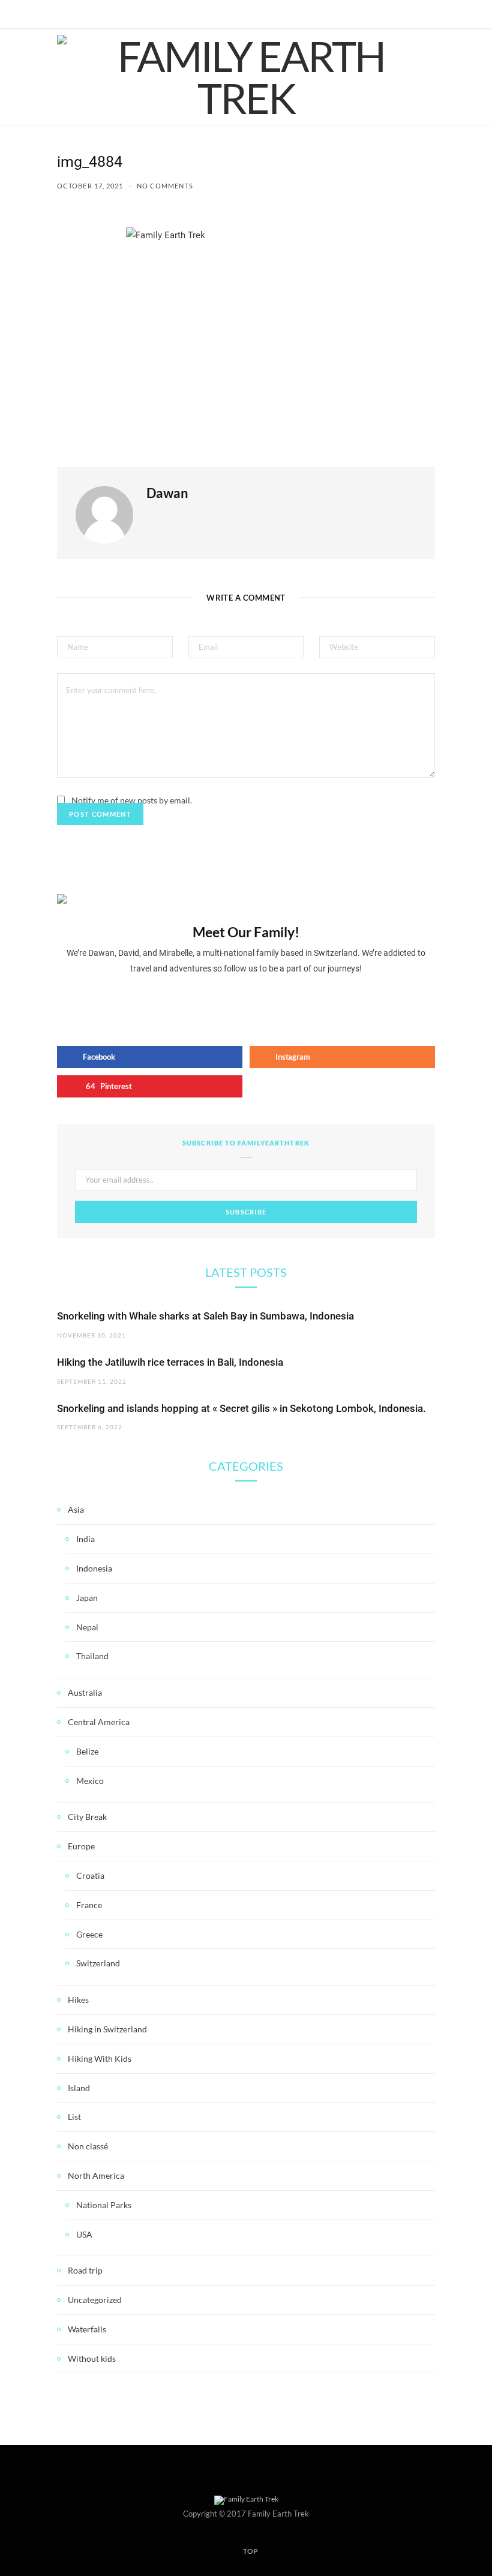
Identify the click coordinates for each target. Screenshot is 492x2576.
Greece (89, 1934)
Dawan (167, 493)
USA (84, 2234)
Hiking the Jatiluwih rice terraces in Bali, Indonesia (170, 1362)
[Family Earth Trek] (246, 77)
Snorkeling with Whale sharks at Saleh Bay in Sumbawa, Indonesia (205, 1316)
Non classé (88, 2146)
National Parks (104, 2205)
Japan (87, 1598)
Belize (87, 1751)
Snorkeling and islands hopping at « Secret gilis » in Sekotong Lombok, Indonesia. (241, 1408)
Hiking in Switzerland (107, 2029)
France (89, 1905)
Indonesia (94, 1568)
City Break (87, 1817)
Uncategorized (95, 2300)
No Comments (165, 186)
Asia (76, 1509)
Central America (99, 1722)
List (74, 2117)
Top (250, 2551)
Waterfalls (87, 2329)
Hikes (78, 2000)
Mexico (90, 1781)
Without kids (92, 2358)
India (85, 1539)
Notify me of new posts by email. (132, 800)
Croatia (90, 1875)
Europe (81, 1846)
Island (79, 2088)
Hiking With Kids (100, 2058)
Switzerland (98, 1963)
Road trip (85, 2270)
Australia (85, 1692)
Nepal (87, 1627)
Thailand (92, 1656)
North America (96, 2175)
